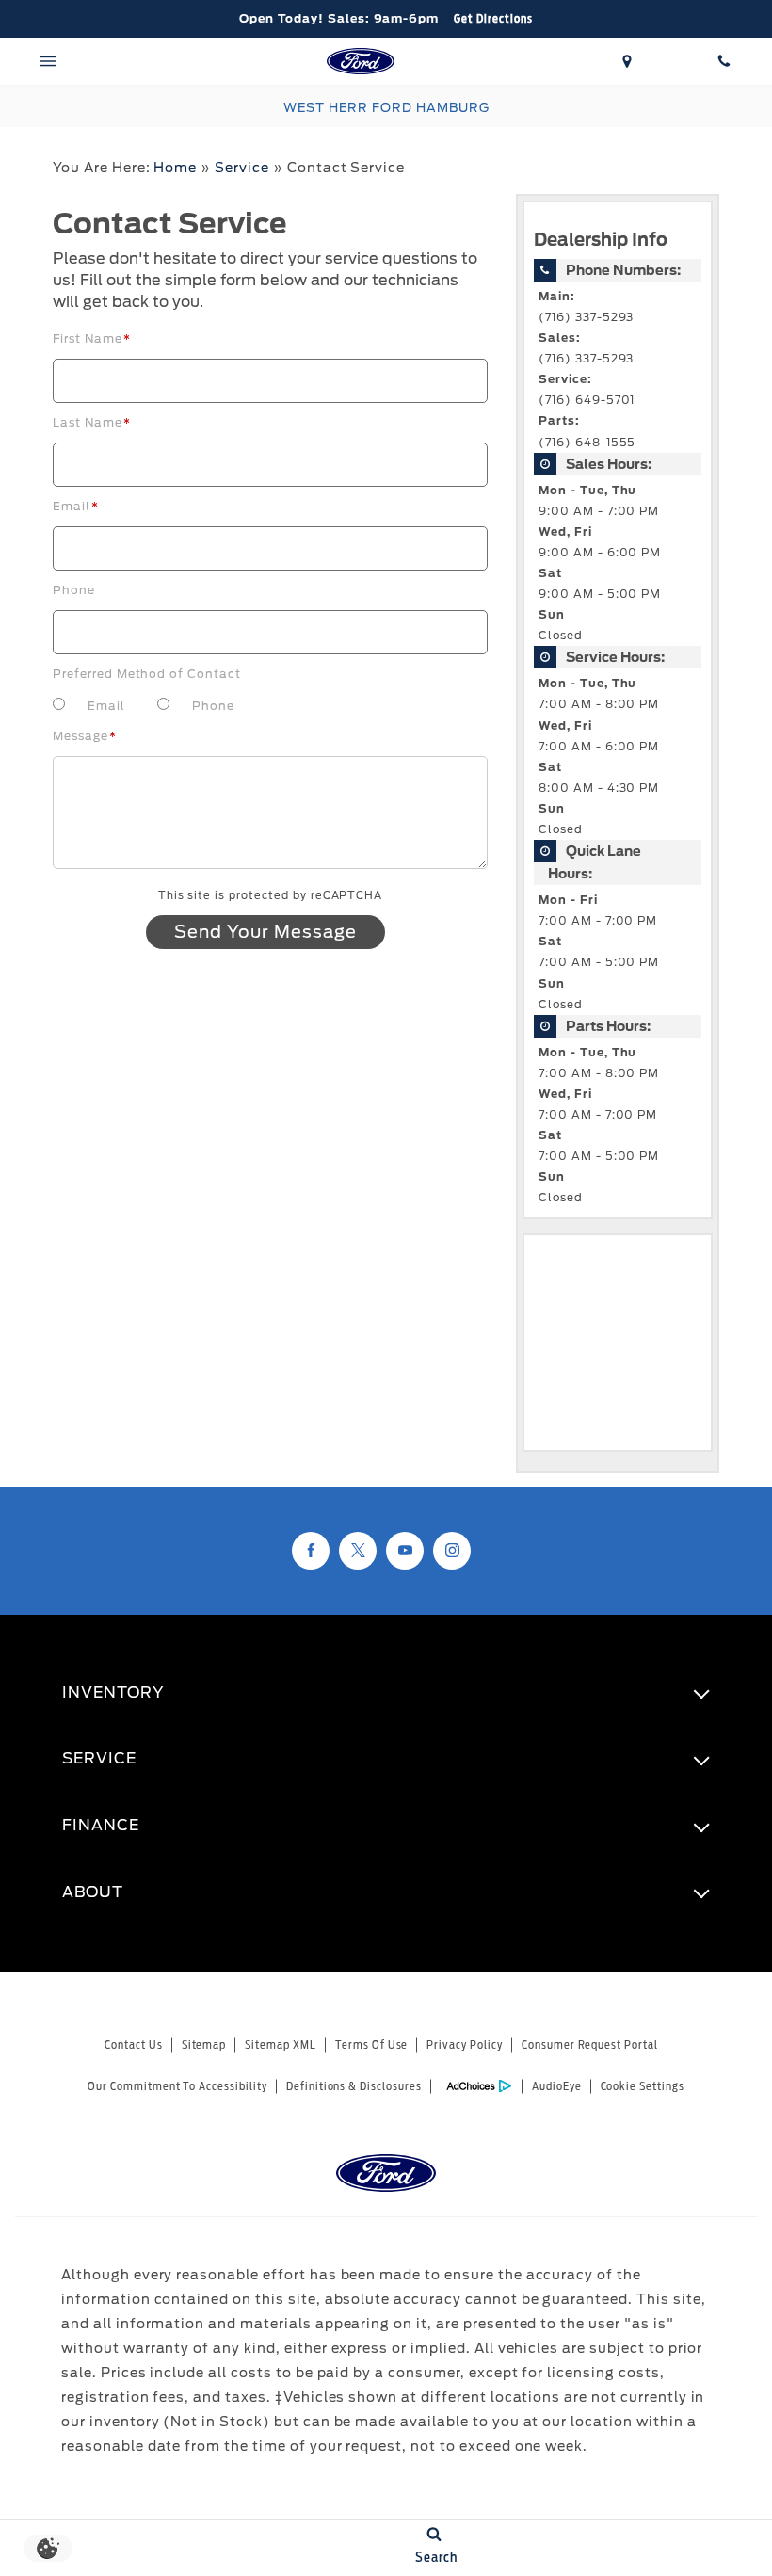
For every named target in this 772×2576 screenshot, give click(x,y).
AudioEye (557, 2086)
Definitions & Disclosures (354, 2086)
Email (76, 506)
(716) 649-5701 (587, 400)
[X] (358, 1551)
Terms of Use (372, 2045)
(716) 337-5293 (586, 317)
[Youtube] (405, 1551)
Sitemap (204, 2045)
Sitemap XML (281, 2045)
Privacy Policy (464, 2045)
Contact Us (134, 2045)
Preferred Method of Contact (147, 674)
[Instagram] (452, 1551)
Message (85, 736)
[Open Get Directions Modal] (627, 61)
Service (242, 168)
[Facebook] (311, 1551)
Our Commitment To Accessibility (177, 2086)
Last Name (92, 422)
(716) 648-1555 (587, 443)
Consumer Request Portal (590, 2045)
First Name (92, 338)
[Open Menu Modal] (48, 61)
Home (175, 168)
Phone (74, 590)
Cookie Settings (643, 2086)
